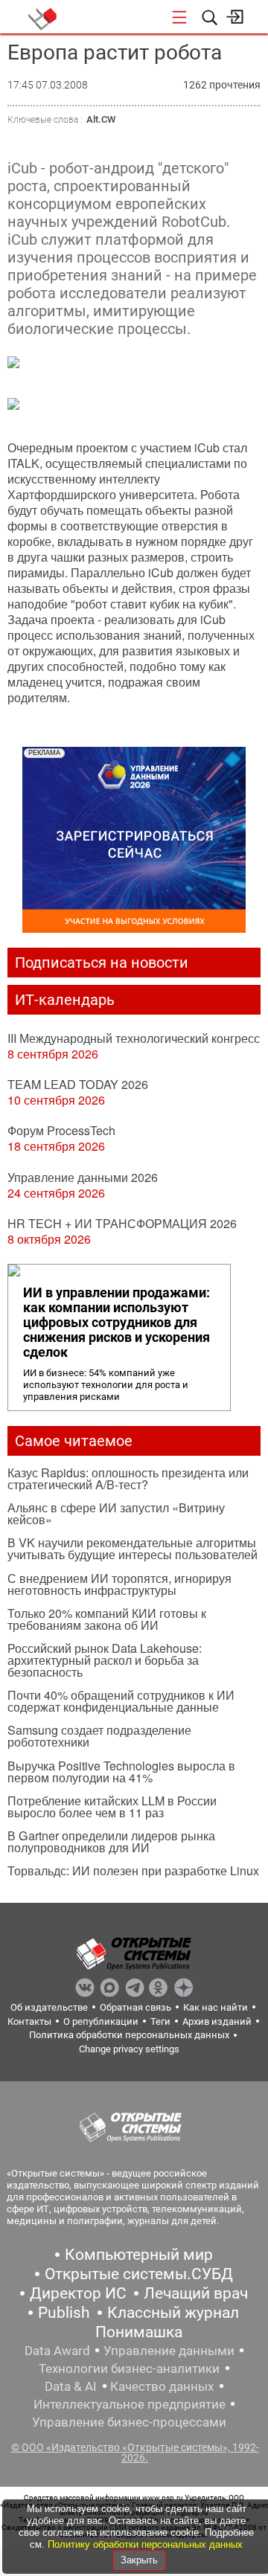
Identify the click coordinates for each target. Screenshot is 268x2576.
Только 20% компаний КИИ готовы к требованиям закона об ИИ (107, 1619)
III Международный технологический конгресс (134, 1038)
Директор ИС (78, 2293)
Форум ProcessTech (61, 1130)
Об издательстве (49, 2007)
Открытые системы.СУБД (139, 2274)
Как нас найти (216, 2007)
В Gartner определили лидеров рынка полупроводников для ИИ (111, 1841)
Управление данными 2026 (83, 1177)
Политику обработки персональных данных (145, 2544)
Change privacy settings (129, 2049)
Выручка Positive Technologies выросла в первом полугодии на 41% (121, 1772)
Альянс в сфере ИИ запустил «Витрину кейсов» (116, 1513)
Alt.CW (101, 119)
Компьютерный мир (139, 2255)
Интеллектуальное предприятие (130, 2404)
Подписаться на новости (102, 963)
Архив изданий (217, 2021)
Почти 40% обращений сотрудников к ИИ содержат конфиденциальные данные (121, 1701)
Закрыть (139, 2560)
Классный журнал (173, 2313)
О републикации (101, 2021)
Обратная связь (135, 2007)
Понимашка (139, 2332)
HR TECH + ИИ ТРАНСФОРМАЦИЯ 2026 (122, 1223)
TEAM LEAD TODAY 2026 (78, 1084)
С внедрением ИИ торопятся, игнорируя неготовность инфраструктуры (119, 1584)
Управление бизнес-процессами (129, 2422)
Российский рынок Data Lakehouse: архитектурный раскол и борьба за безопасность (105, 1660)
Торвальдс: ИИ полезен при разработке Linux (133, 1870)
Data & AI (71, 2386)
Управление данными (169, 2351)
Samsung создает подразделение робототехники (99, 1736)
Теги (160, 2021)
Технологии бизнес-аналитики (129, 2368)
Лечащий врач (196, 2293)
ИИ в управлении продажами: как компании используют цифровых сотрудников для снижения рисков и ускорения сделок (117, 1323)
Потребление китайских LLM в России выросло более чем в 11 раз (112, 1806)
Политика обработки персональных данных (129, 2035)
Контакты (29, 2021)
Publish (64, 2313)
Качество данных (162, 2386)
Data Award (57, 2351)
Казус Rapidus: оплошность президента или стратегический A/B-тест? (128, 1478)
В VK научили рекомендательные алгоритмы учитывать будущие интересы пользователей (133, 1548)
